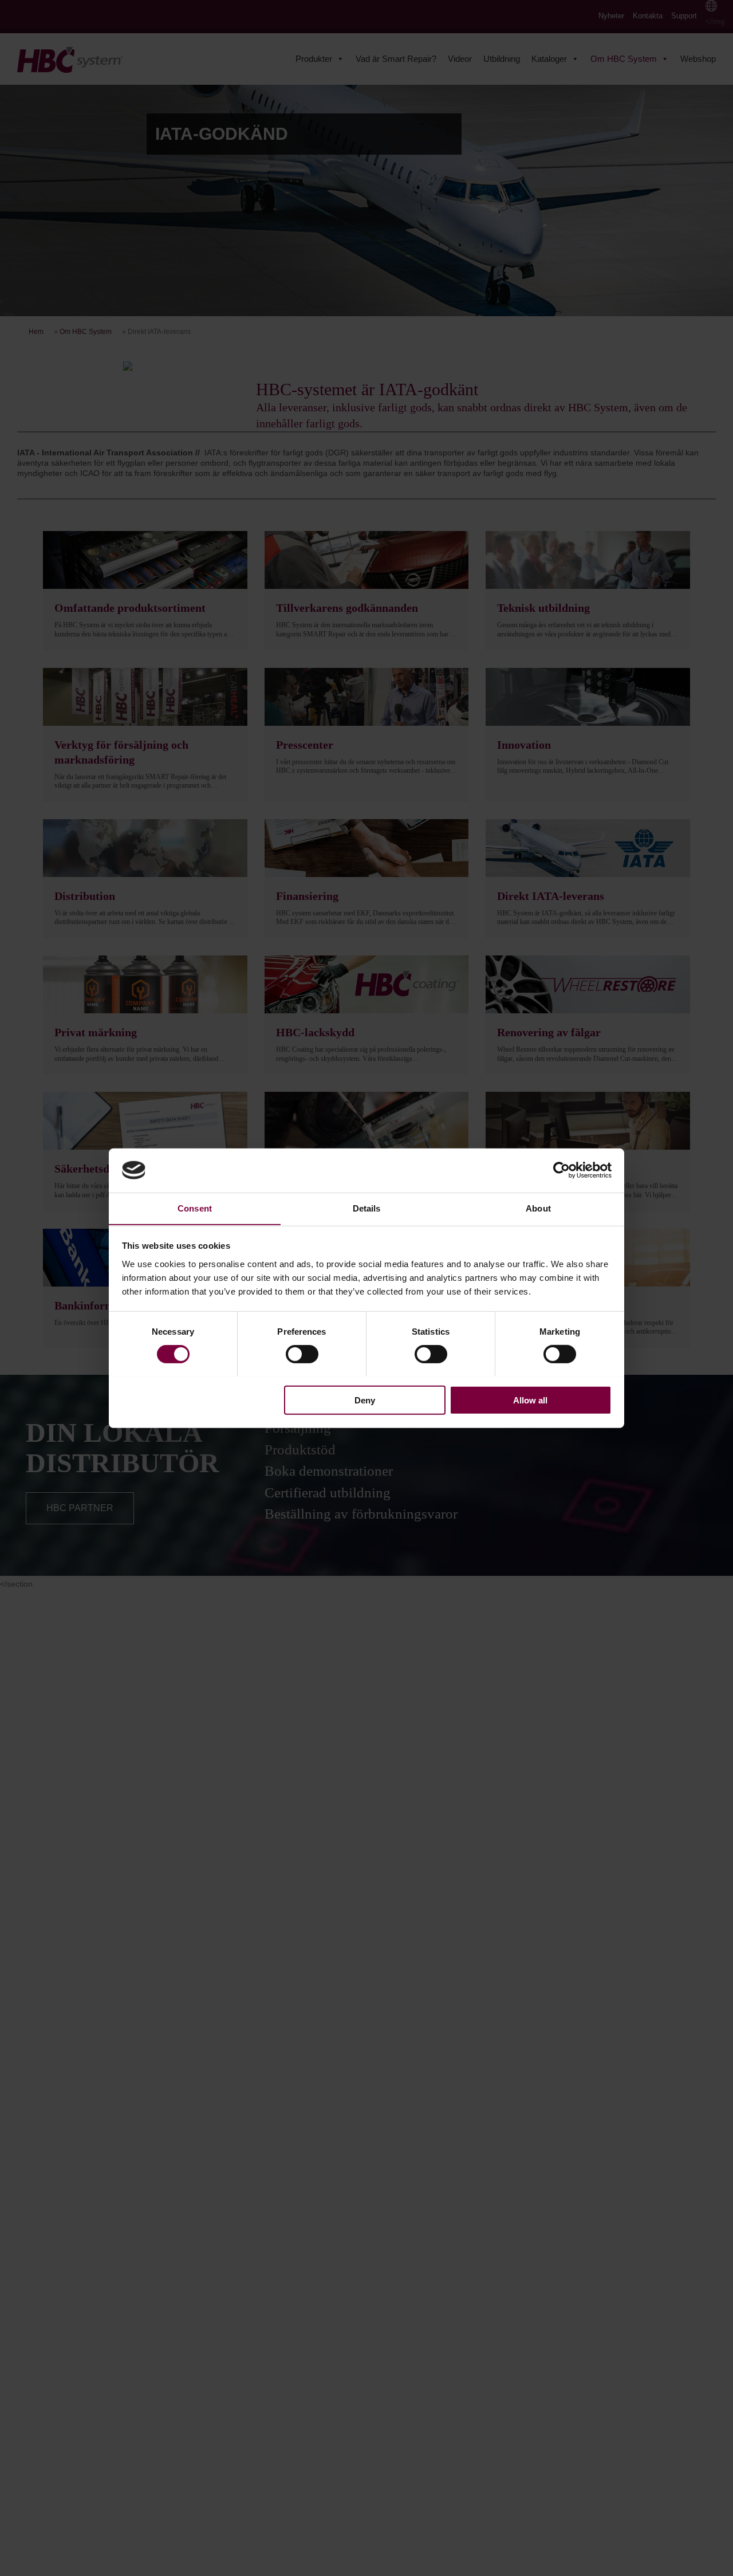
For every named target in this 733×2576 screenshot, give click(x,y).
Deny (365, 1400)
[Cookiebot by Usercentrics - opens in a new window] (561, 1170)
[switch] (302, 1354)
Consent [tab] (195, 1208)
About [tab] (538, 1208)
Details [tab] (367, 1208)
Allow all (530, 1400)
